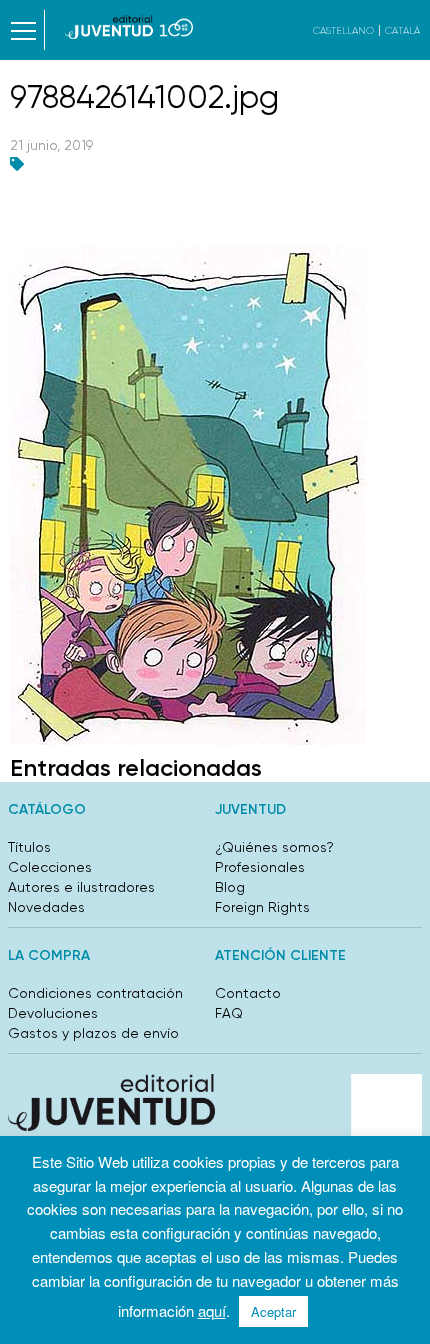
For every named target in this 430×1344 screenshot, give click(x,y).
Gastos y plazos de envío (93, 1033)
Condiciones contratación (95, 993)
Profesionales (260, 867)
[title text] (129, 27)
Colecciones (50, 867)
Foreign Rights (262, 907)
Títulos (29, 847)
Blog (230, 887)
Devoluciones (53, 1013)
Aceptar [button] (273, 1311)
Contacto (248, 993)
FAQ (229, 1013)
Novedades (46, 907)
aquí (212, 1310)
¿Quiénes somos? (274, 847)
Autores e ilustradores (81, 887)
